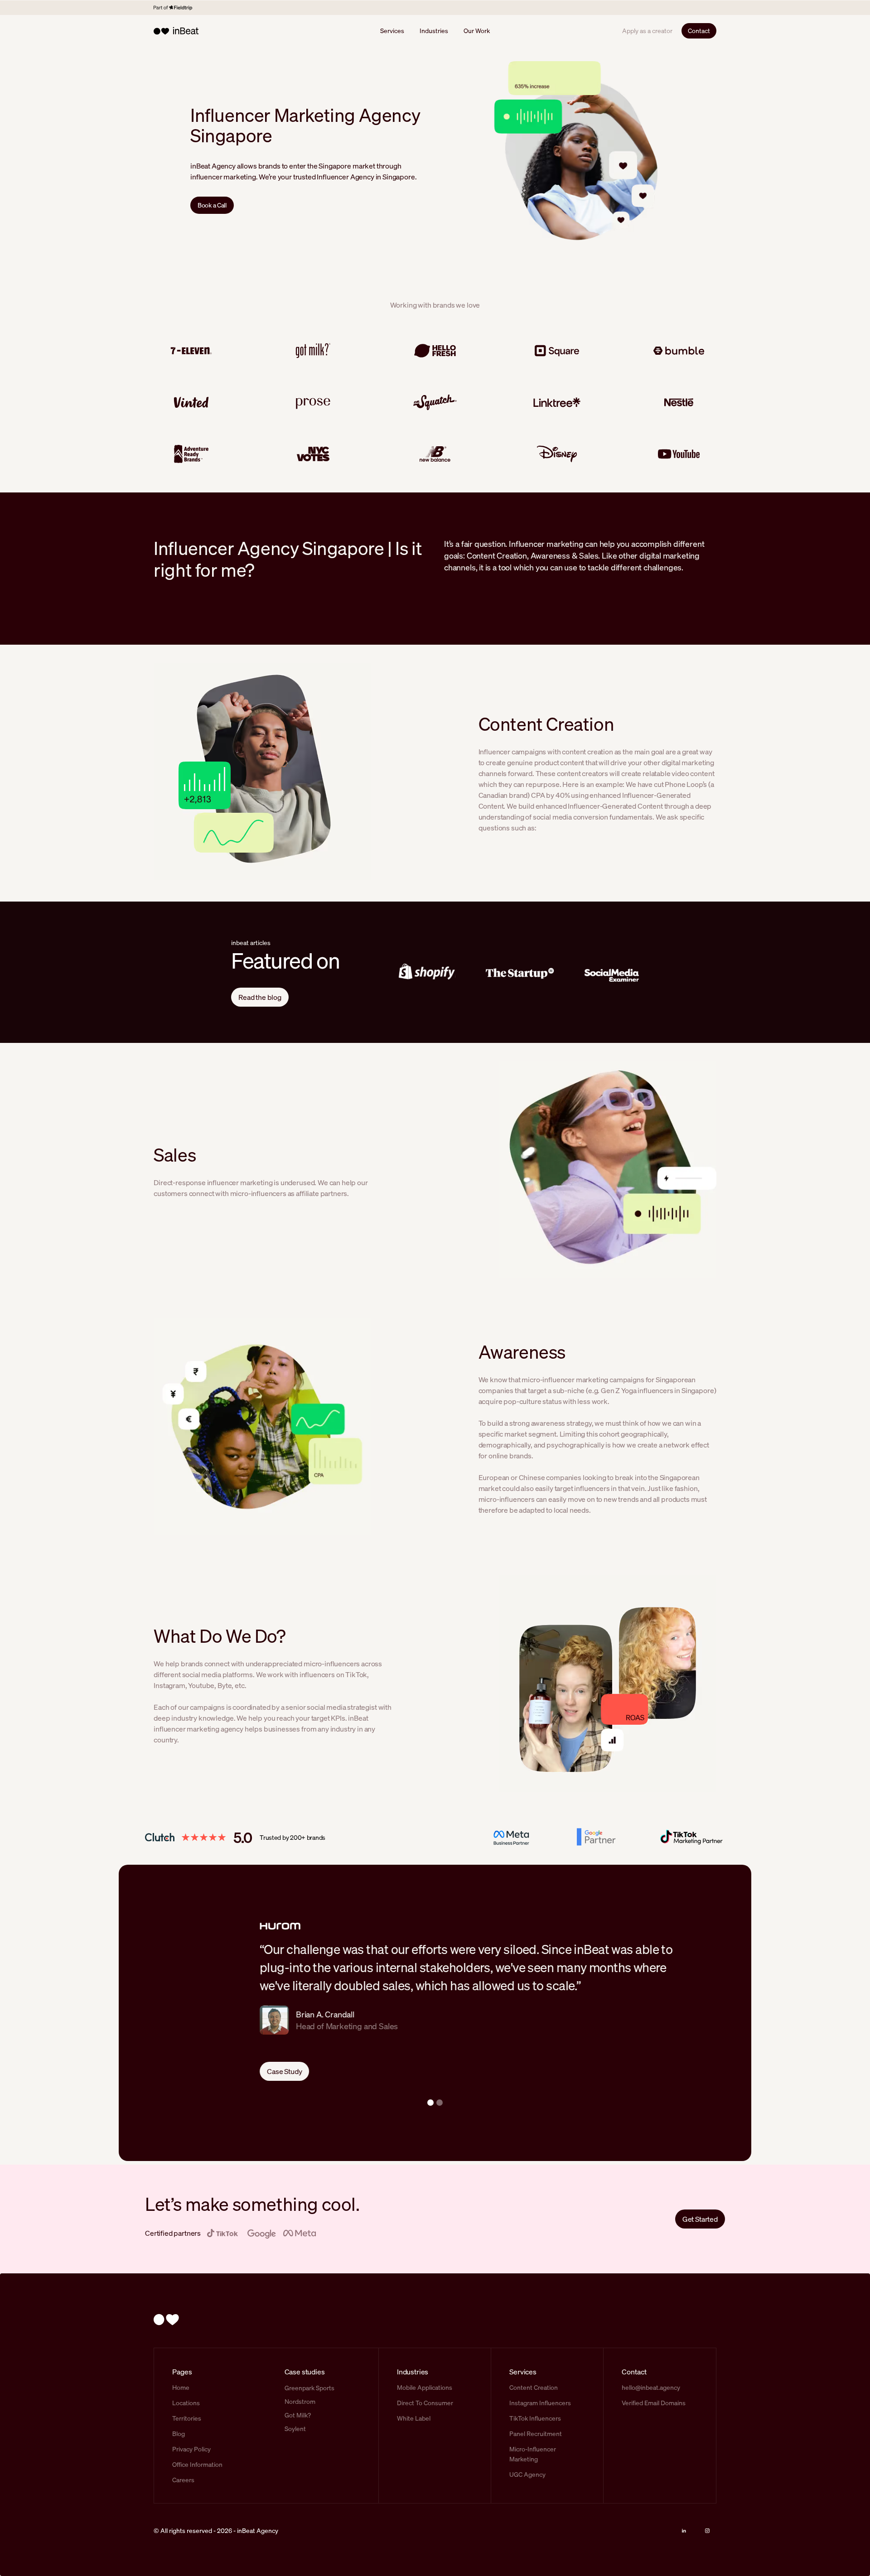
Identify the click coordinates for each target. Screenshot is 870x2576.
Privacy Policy (191, 2449)
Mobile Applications (425, 2387)
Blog (179, 2434)
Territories (187, 2418)
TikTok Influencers (535, 2418)
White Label (414, 2418)
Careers (183, 2480)
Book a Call (212, 205)
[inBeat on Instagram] (707, 2531)
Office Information (197, 2464)
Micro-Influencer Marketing (533, 2454)
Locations (186, 2403)
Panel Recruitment (536, 2434)
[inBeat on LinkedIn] (684, 2531)
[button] (430, 2103)
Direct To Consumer (425, 2403)
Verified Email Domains (654, 2403)
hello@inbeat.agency (651, 2387)
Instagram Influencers (540, 2403)
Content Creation (534, 2387)
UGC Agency (527, 2474)
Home (181, 2387)
